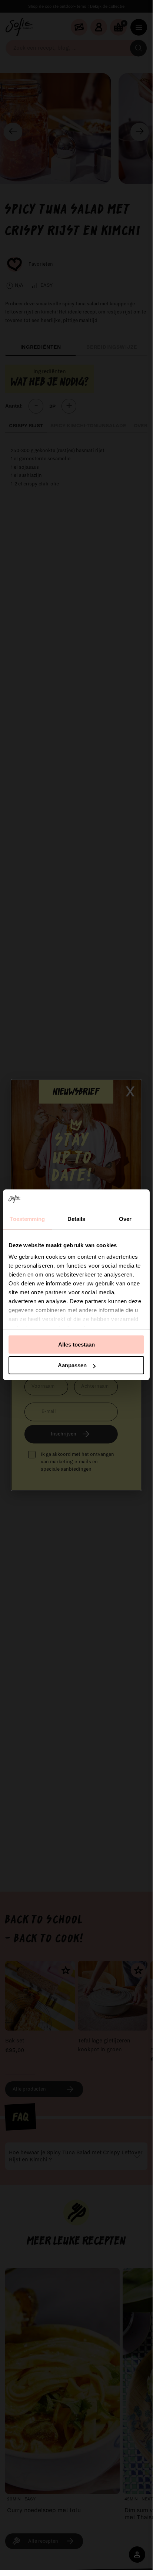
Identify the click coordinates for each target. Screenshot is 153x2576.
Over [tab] (125, 1219)
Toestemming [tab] (27, 1219)
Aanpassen (72, 1365)
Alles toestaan (76, 1345)
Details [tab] (76, 1219)
